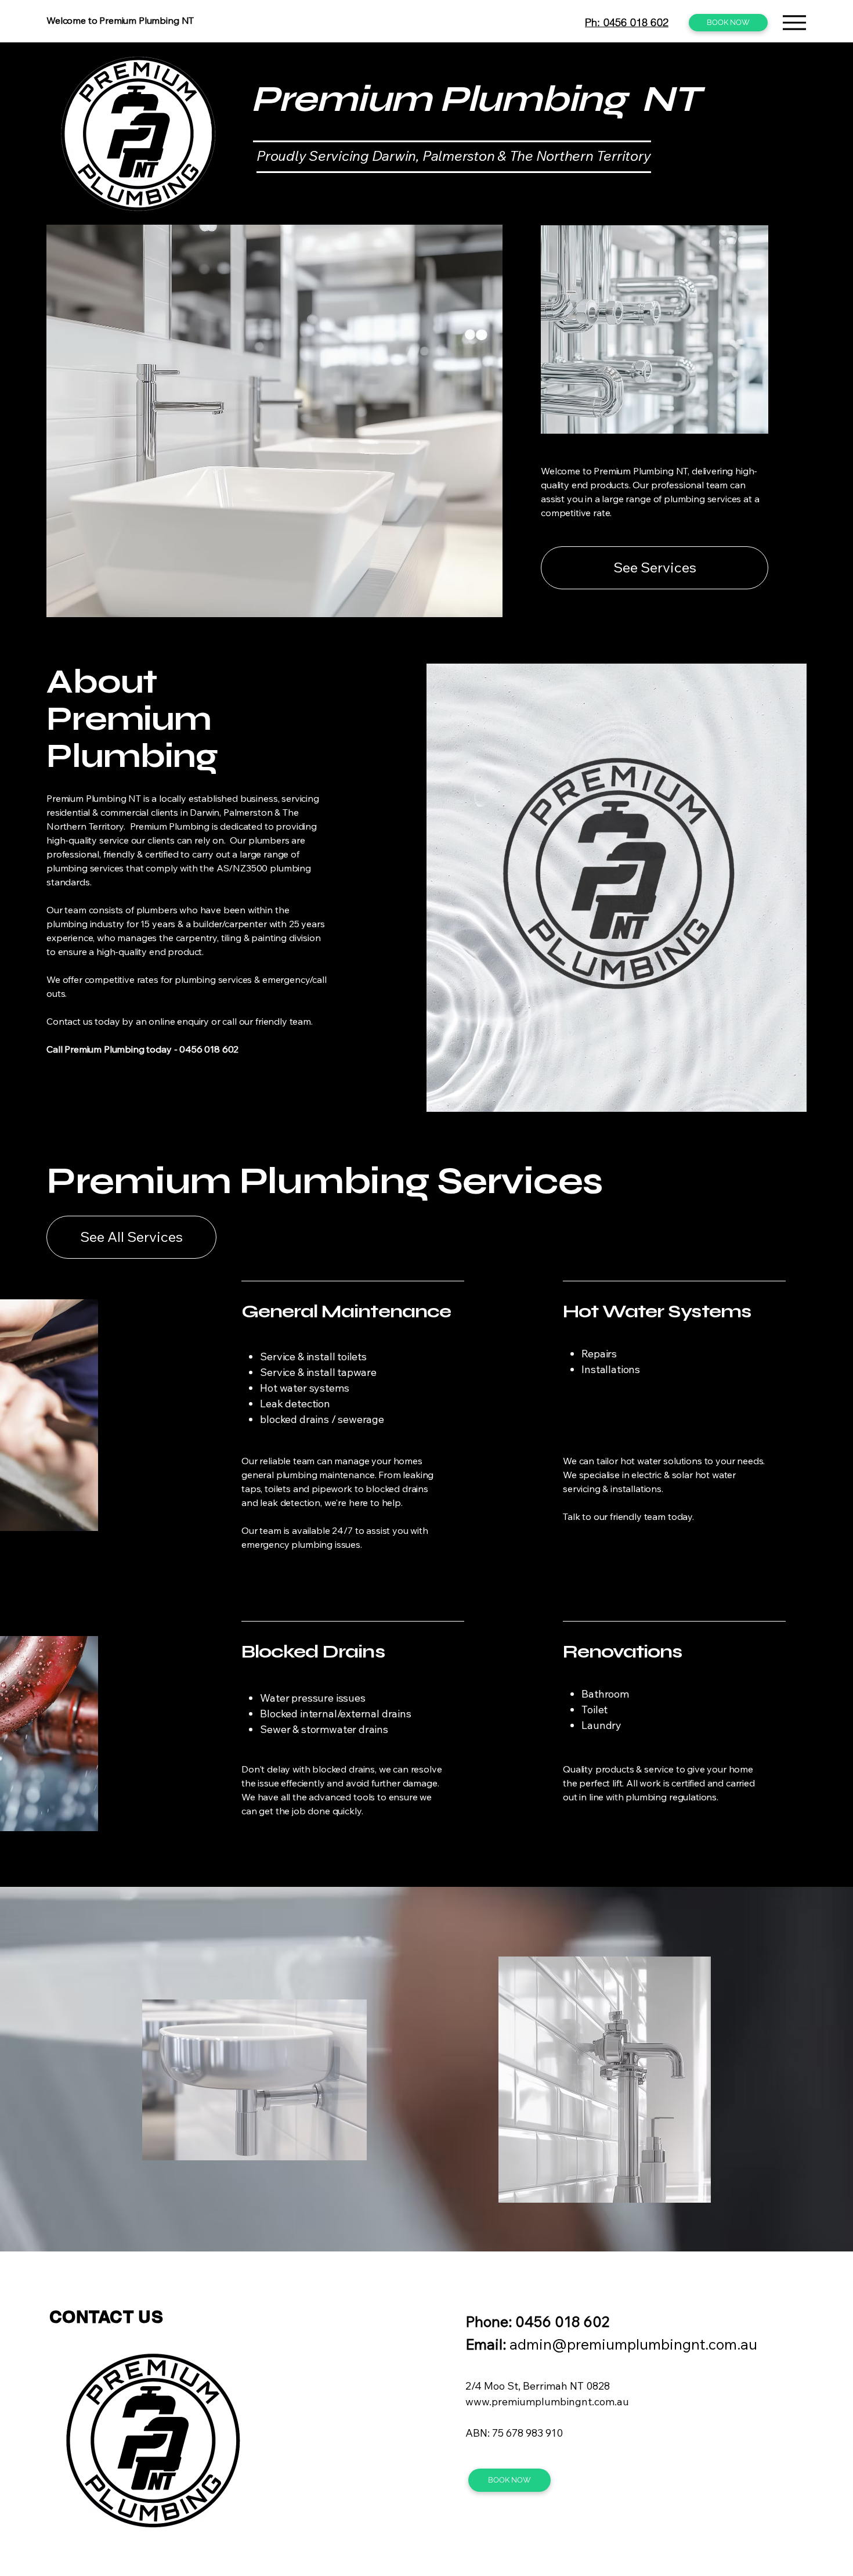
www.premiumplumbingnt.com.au (547, 2402)
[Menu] (431, 16)
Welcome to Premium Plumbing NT (120, 20)
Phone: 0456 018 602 (537, 2321)
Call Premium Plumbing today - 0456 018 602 (142, 1049)
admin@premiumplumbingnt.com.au (633, 2344)
